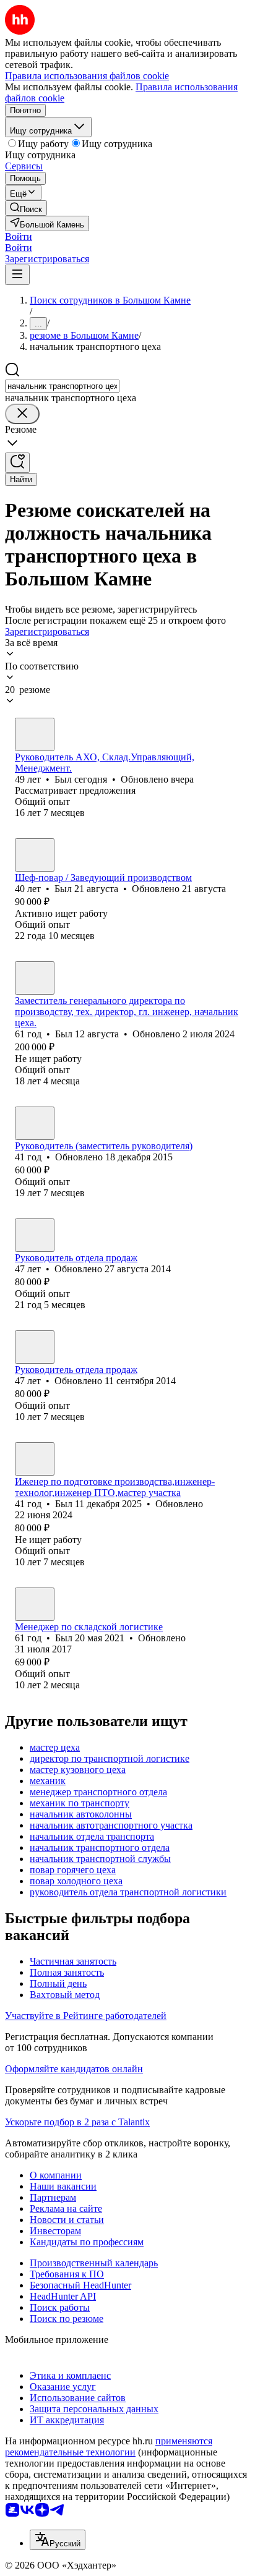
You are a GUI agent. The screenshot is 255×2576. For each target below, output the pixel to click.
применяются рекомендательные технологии (109, 2446)
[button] (19, 236)
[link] (26, 208)
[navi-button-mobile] (17, 275)
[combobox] (62, 386)
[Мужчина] (35, 734)
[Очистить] (22, 414)
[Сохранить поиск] (17, 463)
